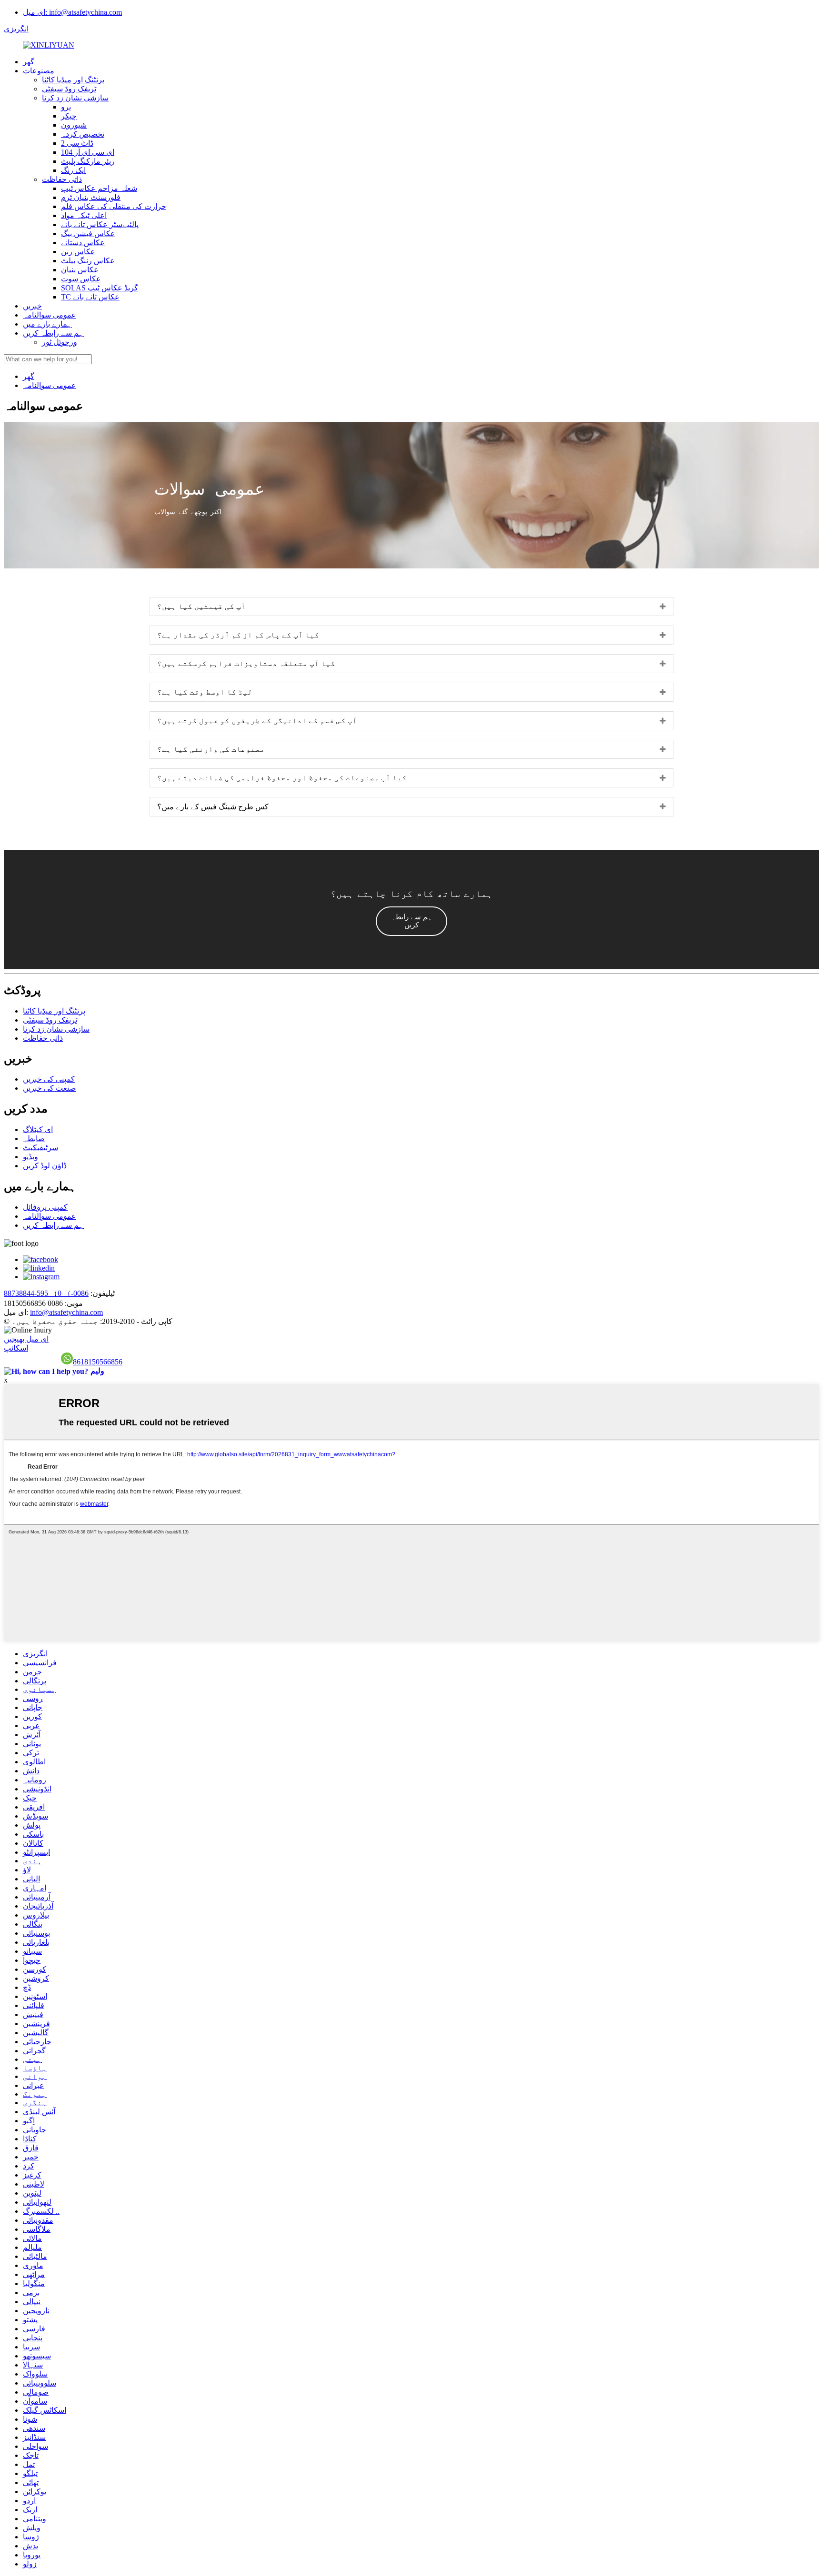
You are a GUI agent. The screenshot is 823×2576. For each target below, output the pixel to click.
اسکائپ (16, 1348)
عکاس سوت (81, 279)
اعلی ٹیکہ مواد (84, 215)
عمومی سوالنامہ (50, 315)
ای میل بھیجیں (26, 1339)
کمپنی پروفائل (45, 1207)
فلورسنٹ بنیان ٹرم (91, 197)
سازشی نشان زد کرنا (75, 98)
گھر (29, 62)
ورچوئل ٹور (60, 342)
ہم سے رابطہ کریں (53, 333)
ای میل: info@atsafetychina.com (72, 12)
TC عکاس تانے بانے (90, 297)
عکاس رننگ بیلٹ (88, 261)
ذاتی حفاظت (62, 179)
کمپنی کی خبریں (49, 1079)
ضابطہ (34, 1139)
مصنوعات (39, 71)
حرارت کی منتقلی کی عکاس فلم (114, 206)
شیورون (74, 125)
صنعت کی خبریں (50, 1088)
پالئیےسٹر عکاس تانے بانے (100, 224)
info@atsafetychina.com (66, 1312)
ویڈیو (30, 1157)
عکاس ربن (78, 252)
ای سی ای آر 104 (88, 152)
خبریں (32, 306)
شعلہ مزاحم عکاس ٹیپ (99, 188)
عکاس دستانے (83, 243)
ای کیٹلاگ (38, 1129)
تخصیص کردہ (83, 134)
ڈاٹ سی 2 (77, 143)
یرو (66, 107)
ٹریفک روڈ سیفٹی (69, 89)
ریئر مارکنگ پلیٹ (88, 161)
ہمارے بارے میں (47, 324)
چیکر (69, 116)
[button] (411, 921)
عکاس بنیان (80, 270)
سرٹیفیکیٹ (40, 1148)
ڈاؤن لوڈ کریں (45, 1166)
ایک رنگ (73, 170)
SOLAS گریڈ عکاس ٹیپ (100, 288)
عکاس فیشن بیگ (88, 234)
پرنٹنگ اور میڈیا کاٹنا (73, 80)
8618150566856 (98, 1362)
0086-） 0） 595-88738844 (46, 1293)
